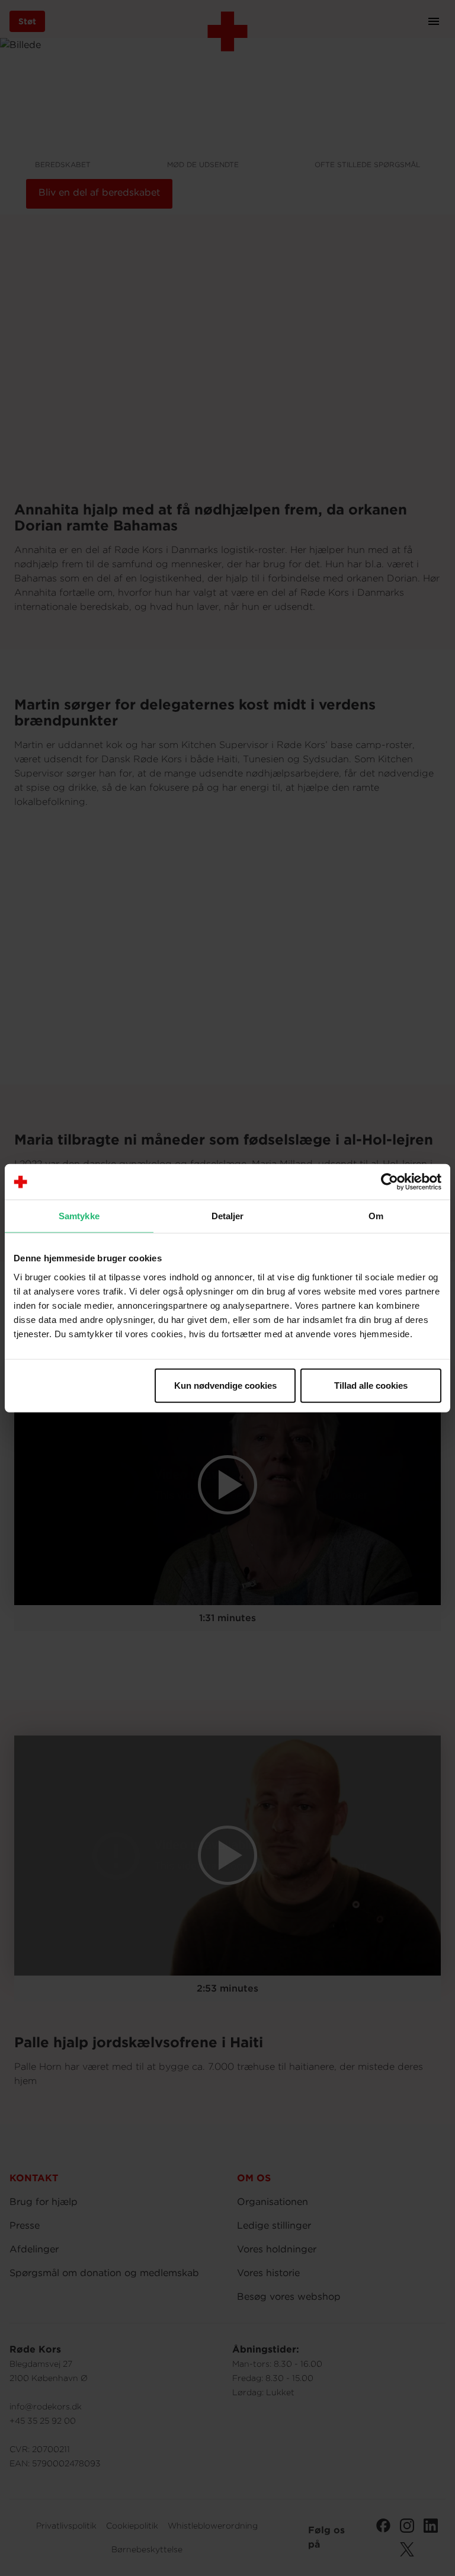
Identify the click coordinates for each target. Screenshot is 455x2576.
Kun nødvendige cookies (225, 1385)
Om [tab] (376, 1216)
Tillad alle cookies (371, 1385)
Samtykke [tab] (79, 1216)
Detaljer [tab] (228, 1216)
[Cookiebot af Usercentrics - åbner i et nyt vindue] (390, 1182)
